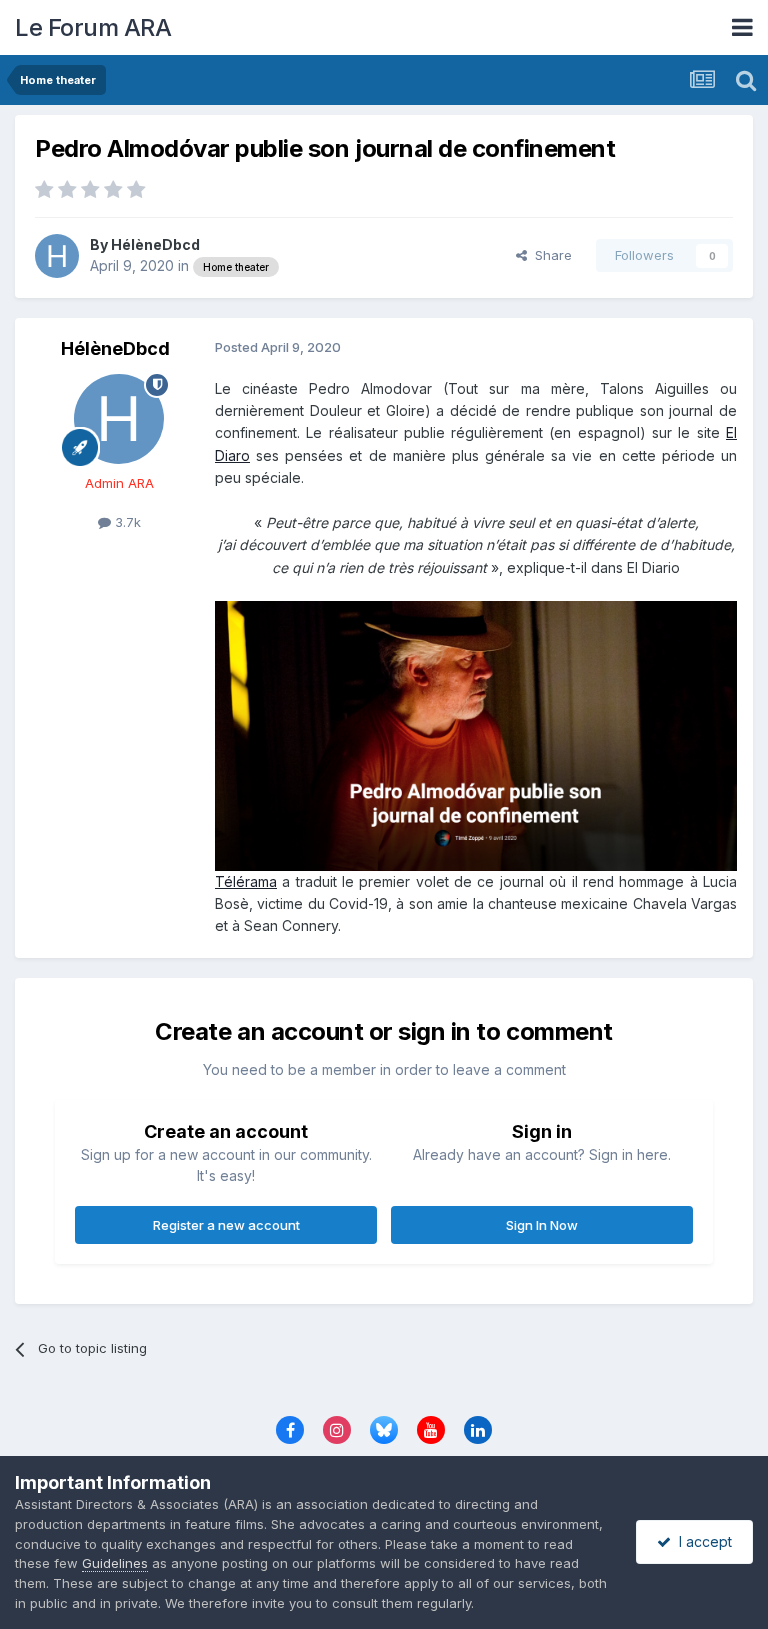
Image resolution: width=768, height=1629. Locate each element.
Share (549, 255)
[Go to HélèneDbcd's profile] (57, 256)
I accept (701, 1541)
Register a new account (226, 1225)
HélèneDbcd (155, 244)
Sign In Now (542, 1225)
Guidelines (115, 1563)
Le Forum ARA (93, 27)
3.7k (126, 522)
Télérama (246, 881)
